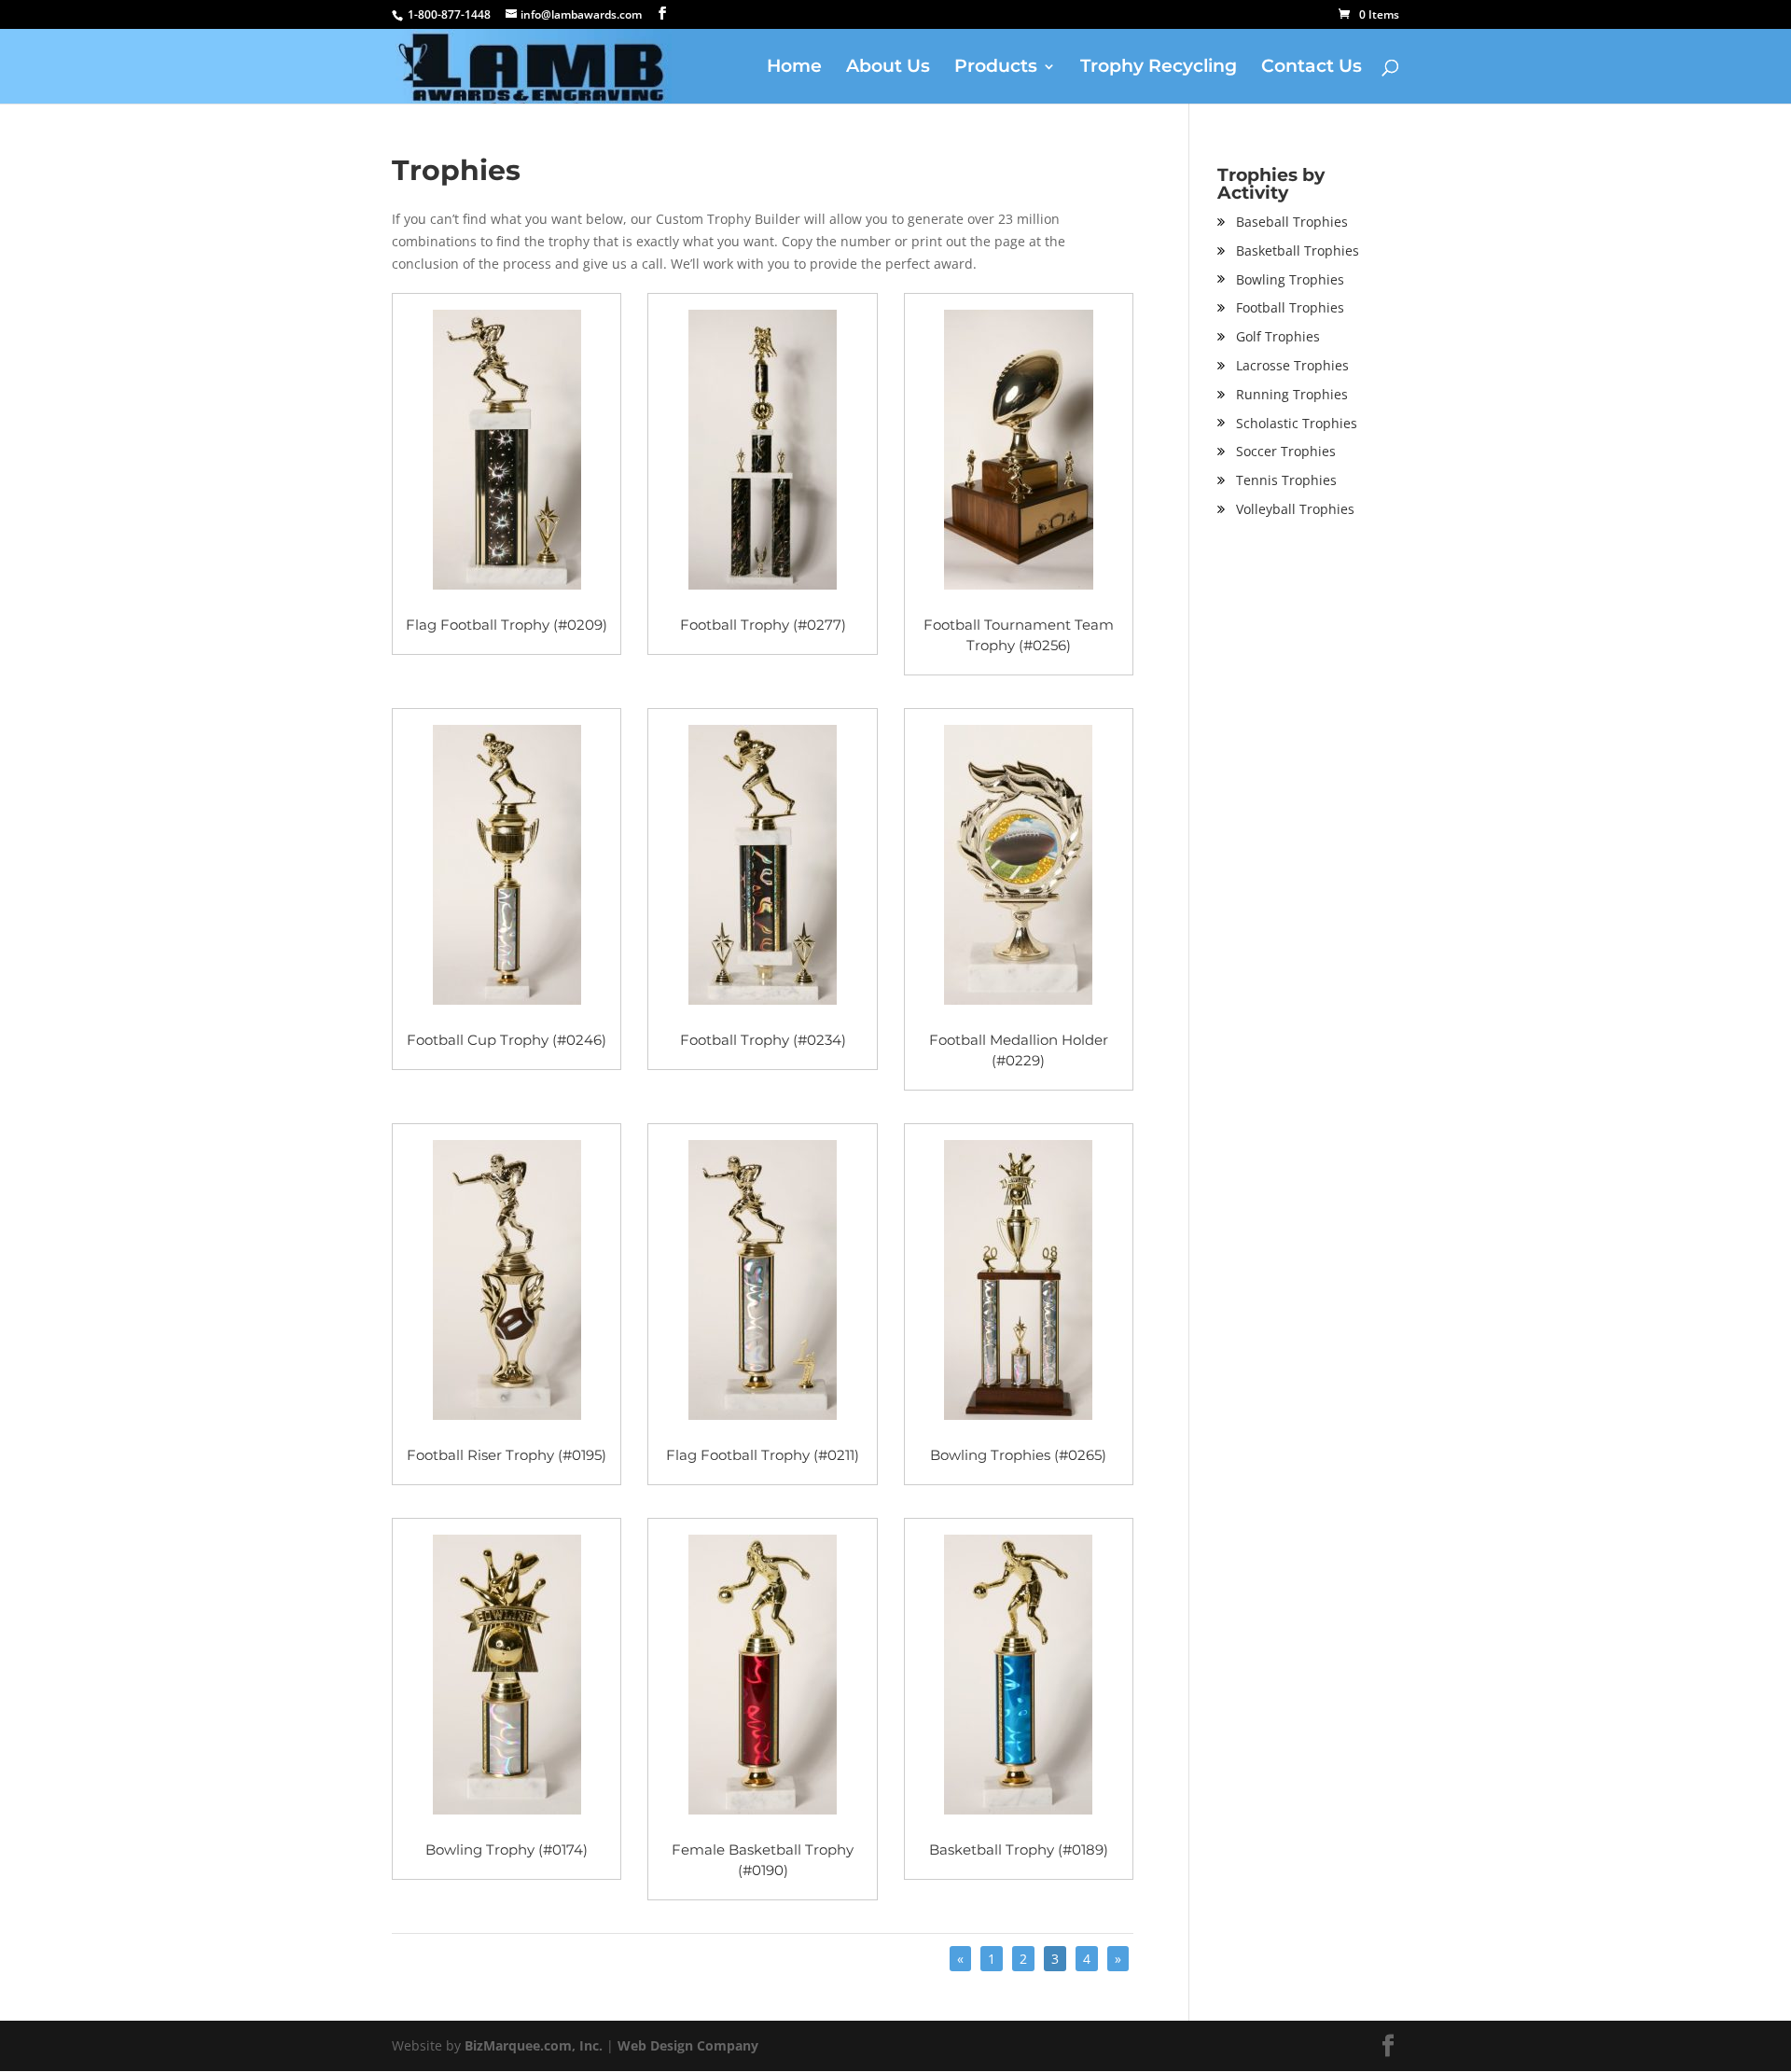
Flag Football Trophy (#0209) (507, 625)
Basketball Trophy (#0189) (1019, 1850)
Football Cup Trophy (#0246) (507, 1040)
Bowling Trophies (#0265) (1018, 1455)
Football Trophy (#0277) (763, 625)
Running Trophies (1292, 394)
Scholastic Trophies (1297, 423)
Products (996, 68)
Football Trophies (1290, 307)
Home (794, 68)
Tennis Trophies (1286, 480)
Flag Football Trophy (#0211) (763, 1455)
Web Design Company (688, 2045)
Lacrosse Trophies (1292, 365)
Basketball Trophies (1298, 250)
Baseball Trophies (1292, 222)
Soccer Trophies (1286, 451)
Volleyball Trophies (1295, 509)
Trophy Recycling (1159, 68)
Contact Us (1312, 68)
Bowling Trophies (1290, 279)
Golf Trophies (1278, 336)
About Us (888, 68)
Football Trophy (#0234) (763, 1040)
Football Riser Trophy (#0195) (507, 1455)
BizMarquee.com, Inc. (534, 2045)
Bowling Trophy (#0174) (507, 1850)
